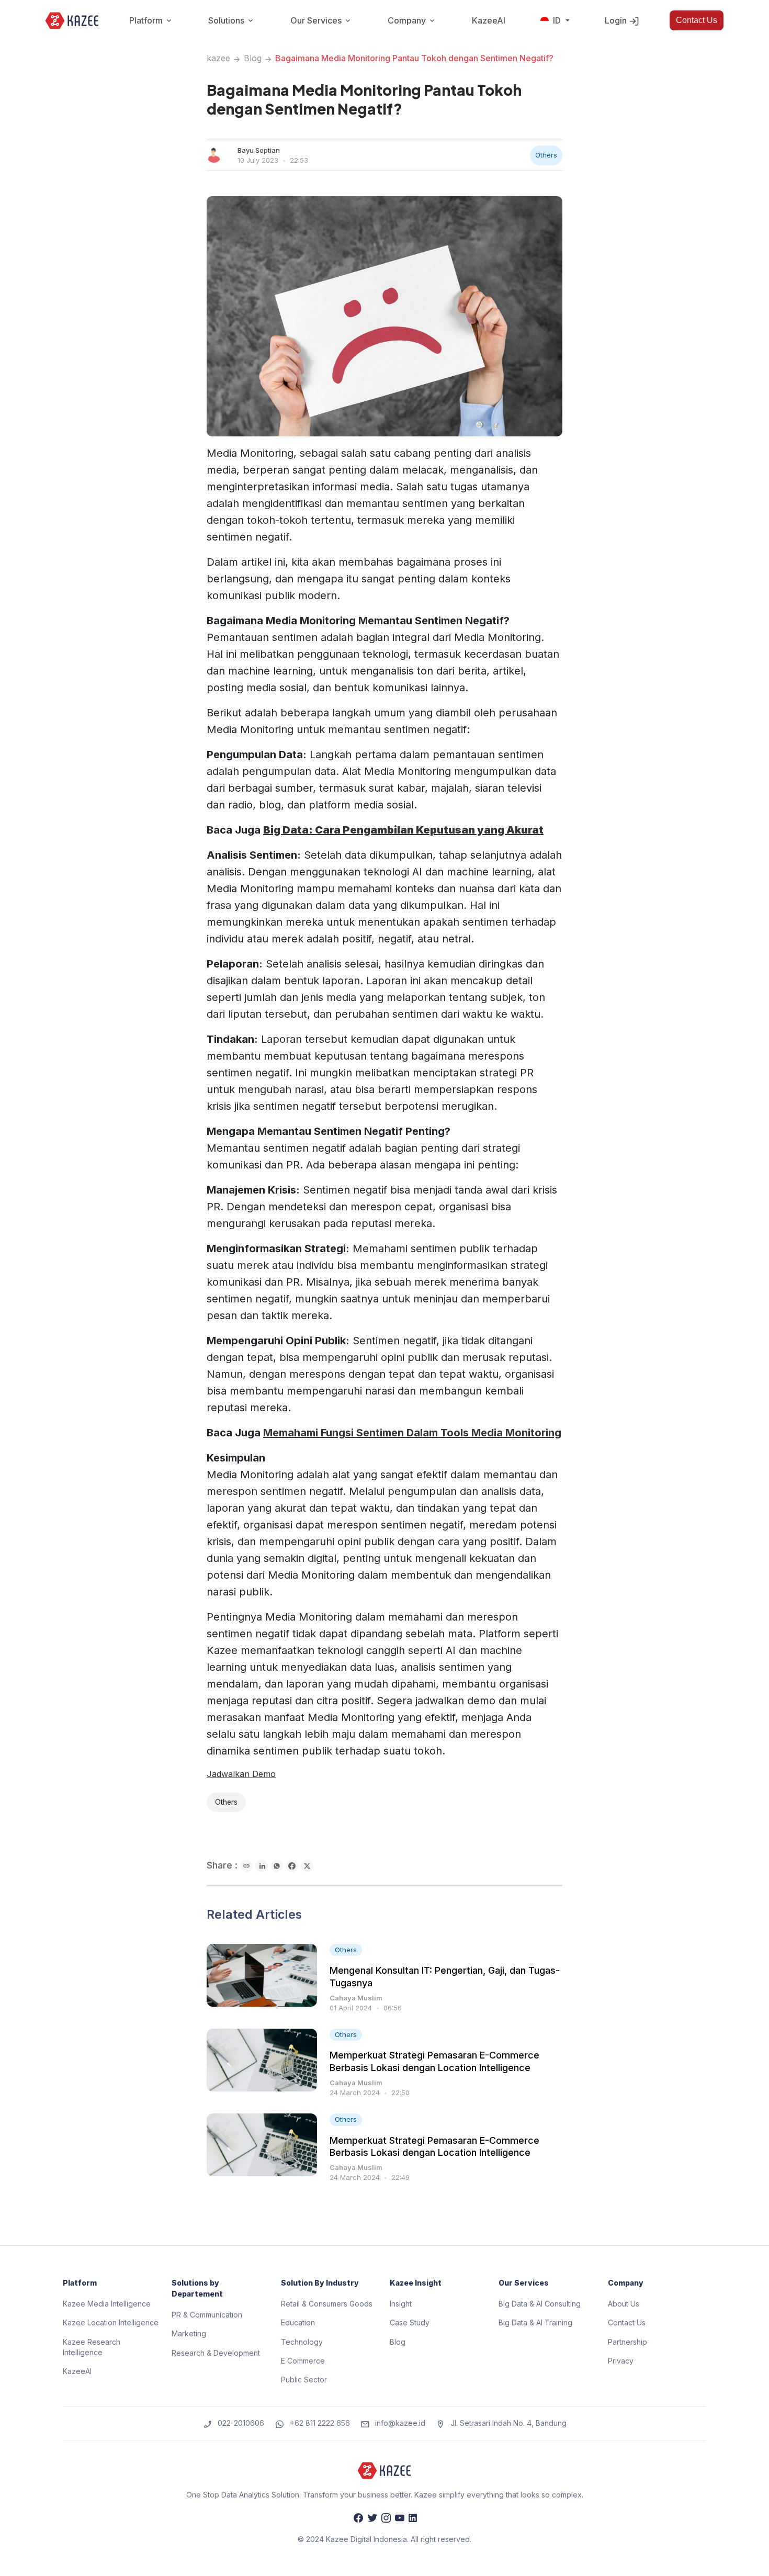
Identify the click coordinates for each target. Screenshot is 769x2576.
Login (617, 20)
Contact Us (697, 20)
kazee (218, 58)
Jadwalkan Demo (241, 1774)
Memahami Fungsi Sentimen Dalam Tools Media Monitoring (412, 1433)
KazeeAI (489, 20)
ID (557, 20)
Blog (253, 58)
